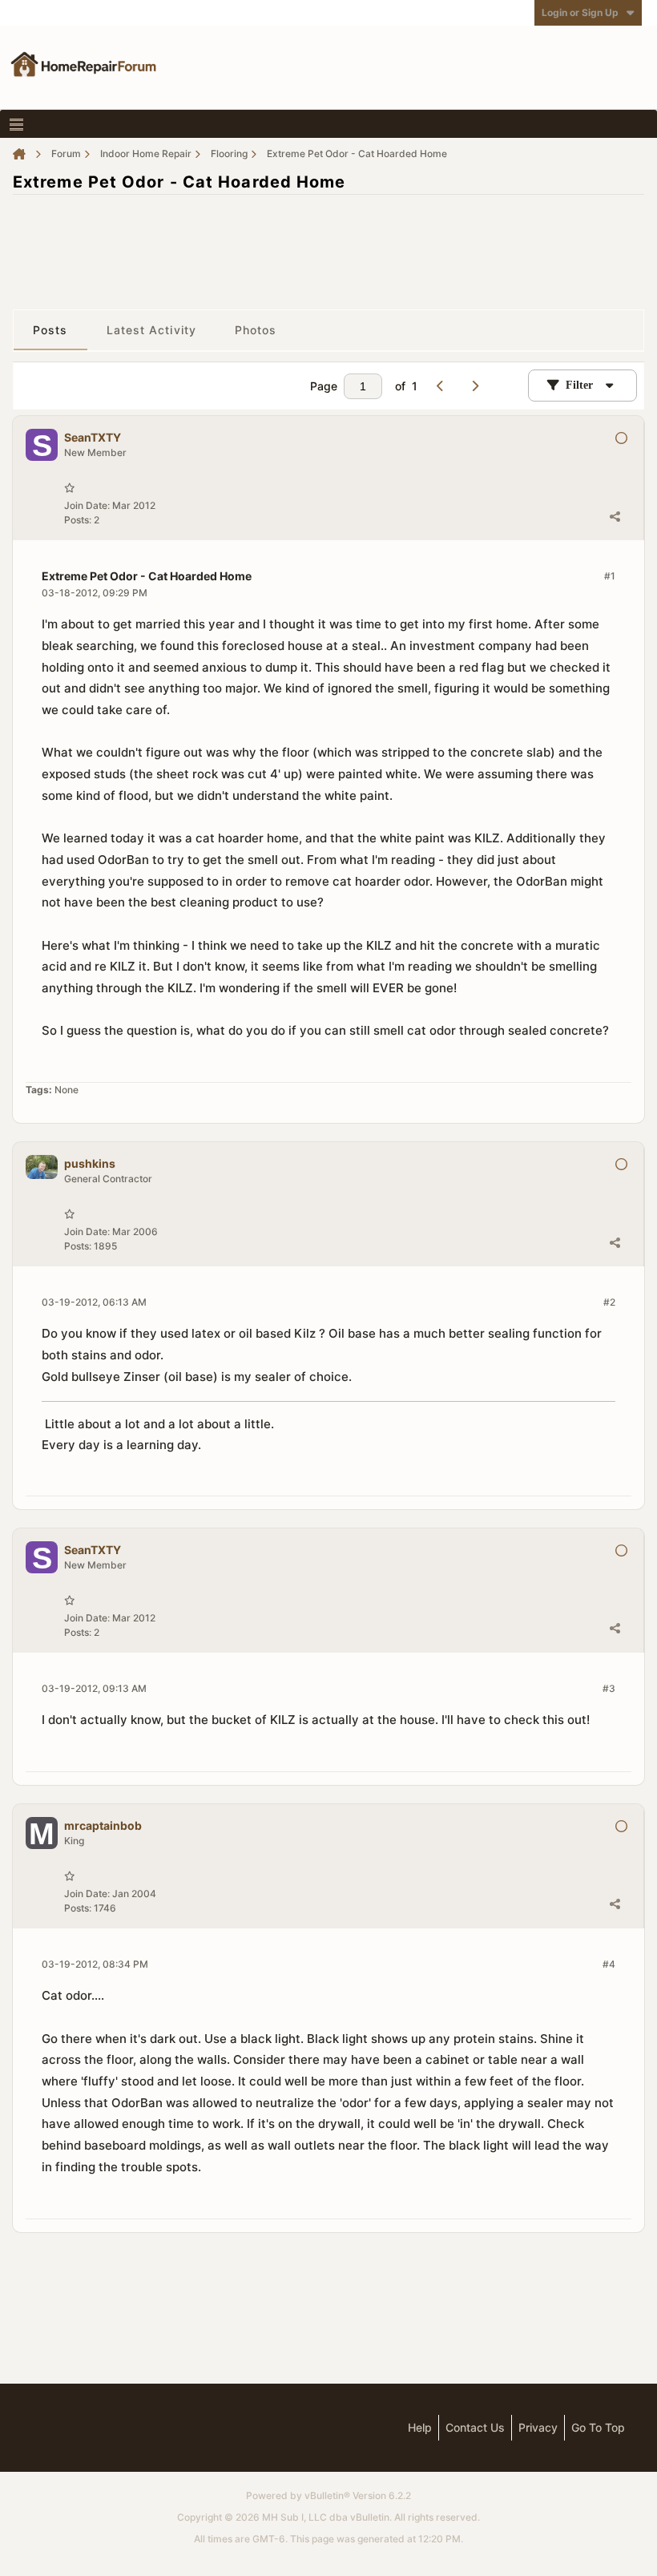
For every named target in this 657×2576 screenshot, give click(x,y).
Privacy (538, 2427)
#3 (609, 1688)
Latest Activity (152, 330)
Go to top (598, 2427)
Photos (256, 330)
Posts (50, 330)
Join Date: (87, 505)
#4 (609, 1964)
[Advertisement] (328, 244)
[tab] (50, 330)
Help (420, 2427)
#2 (609, 1302)
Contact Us (475, 2427)
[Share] (615, 516)
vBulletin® (327, 2495)
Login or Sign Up (580, 12)
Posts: (78, 520)
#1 (610, 576)
